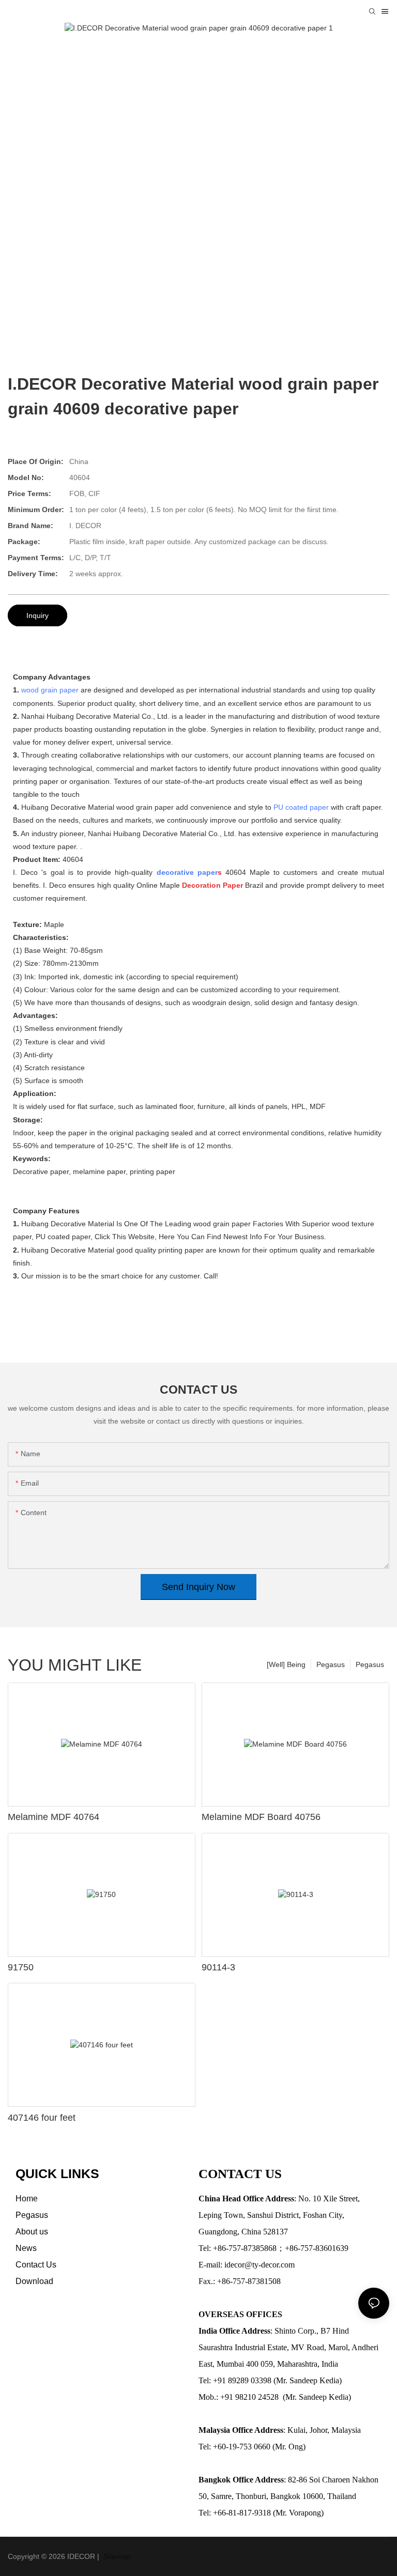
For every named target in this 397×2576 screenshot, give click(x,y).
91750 (21, 1967)
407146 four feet (42, 2118)
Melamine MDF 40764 (54, 1817)
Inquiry (37, 615)
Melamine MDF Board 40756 (261, 1817)
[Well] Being (286, 1664)
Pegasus (370, 1664)
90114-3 (218, 1967)
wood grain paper (50, 690)
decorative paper (187, 872)
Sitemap (116, 2556)
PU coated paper (301, 807)
